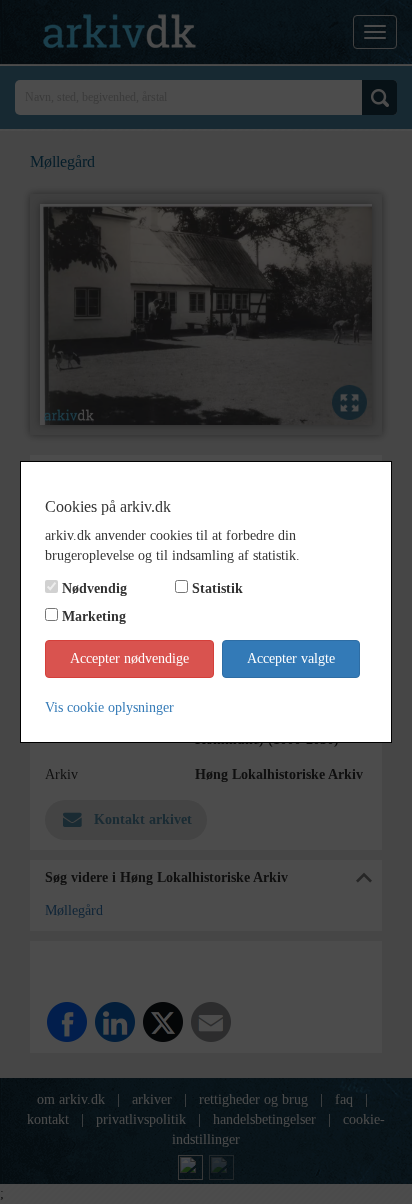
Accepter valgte (291, 658)
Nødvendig (94, 588)
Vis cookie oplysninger (109, 707)
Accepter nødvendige (129, 658)
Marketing (94, 616)
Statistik (217, 588)
